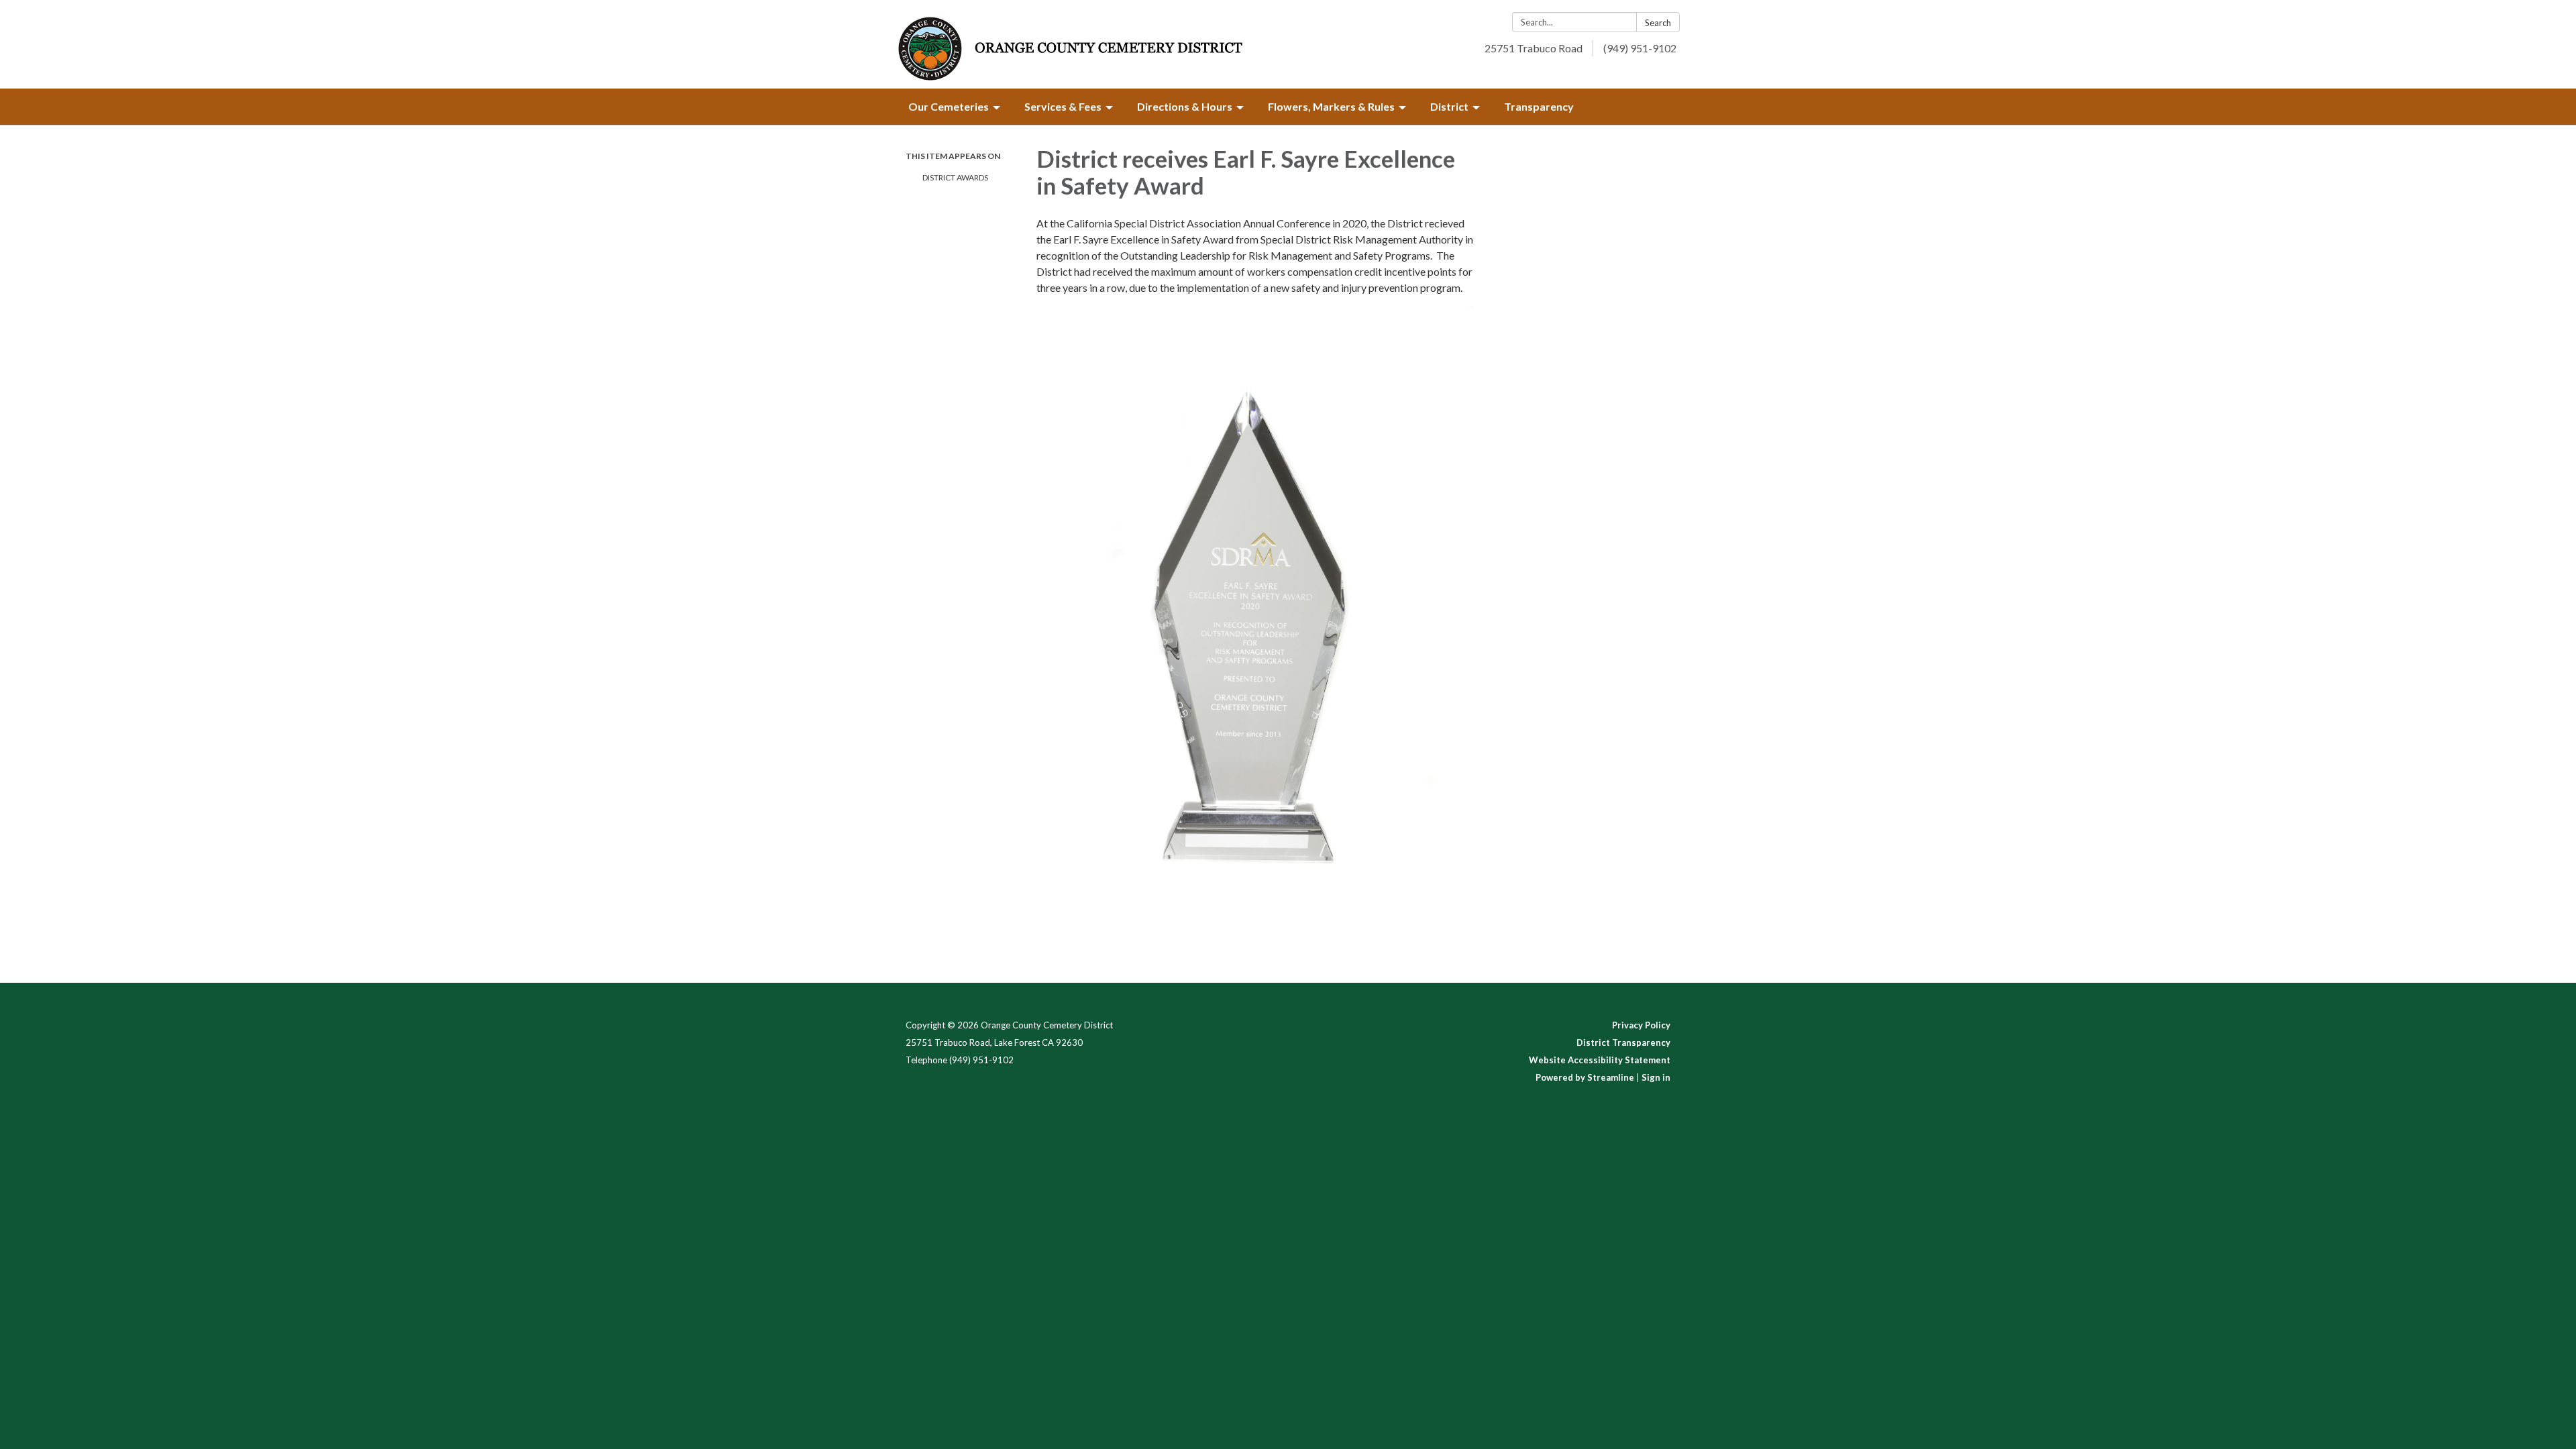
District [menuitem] (1449, 106)
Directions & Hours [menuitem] (1185, 106)
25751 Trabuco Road (1534, 48)
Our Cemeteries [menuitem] (949, 106)
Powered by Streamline (1585, 1077)
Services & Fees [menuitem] (1063, 106)
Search (1658, 23)
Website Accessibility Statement (1600, 1060)
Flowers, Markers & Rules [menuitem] (1331, 106)
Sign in (1656, 1077)
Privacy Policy (1641, 1025)
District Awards (955, 177)
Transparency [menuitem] (1539, 106)
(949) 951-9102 (1640, 48)
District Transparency (1623, 1042)
